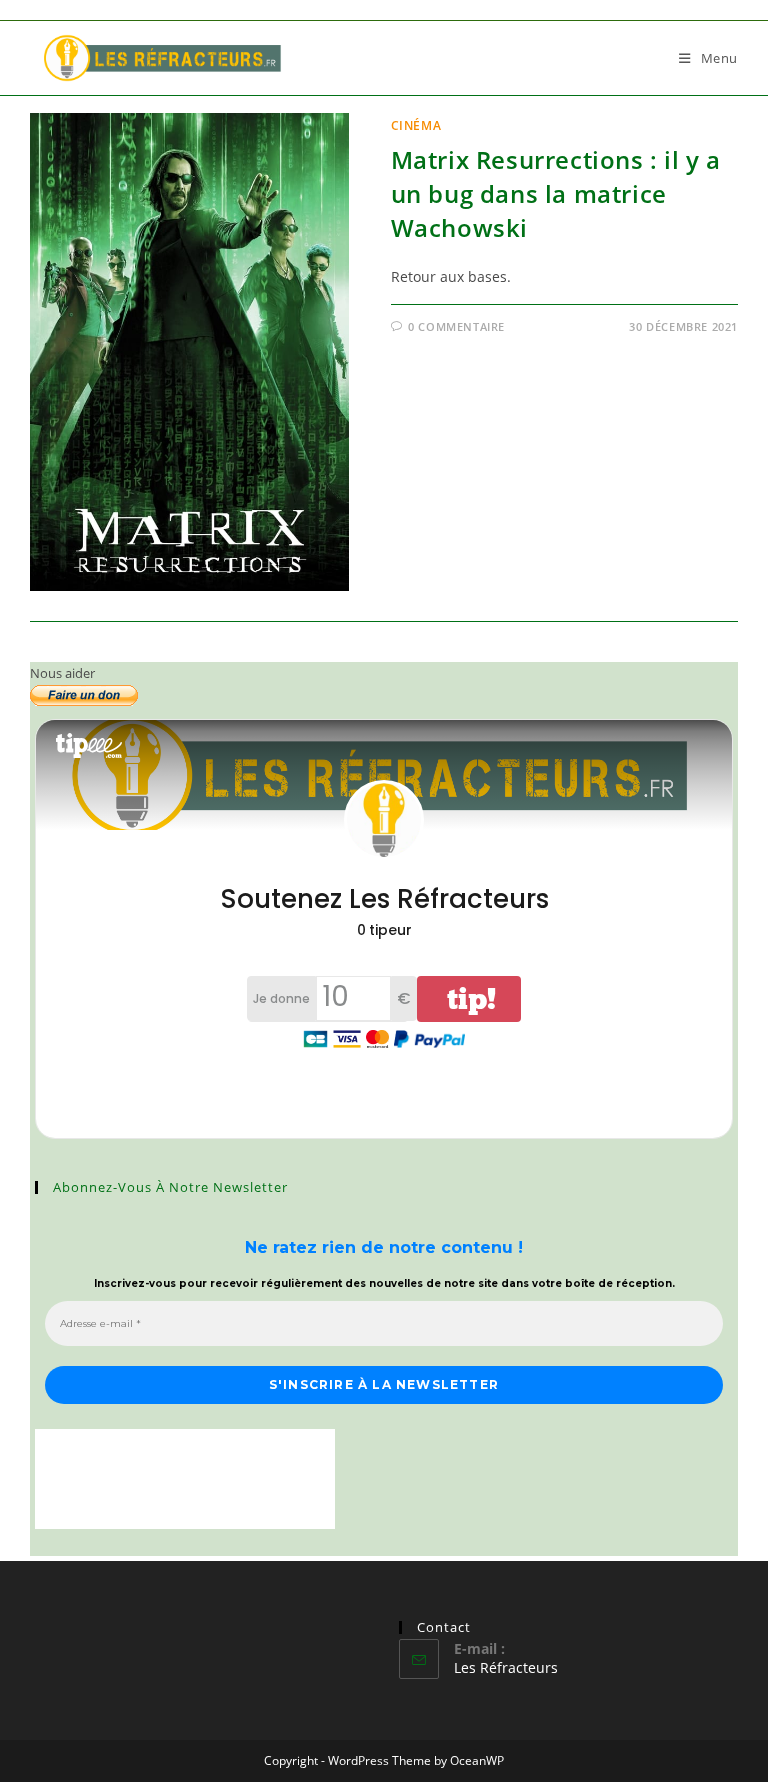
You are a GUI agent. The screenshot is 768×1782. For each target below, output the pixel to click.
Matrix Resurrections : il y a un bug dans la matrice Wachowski (556, 193)
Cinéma (416, 125)
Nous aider (62, 673)
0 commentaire (456, 326)
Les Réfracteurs (506, 1667)
